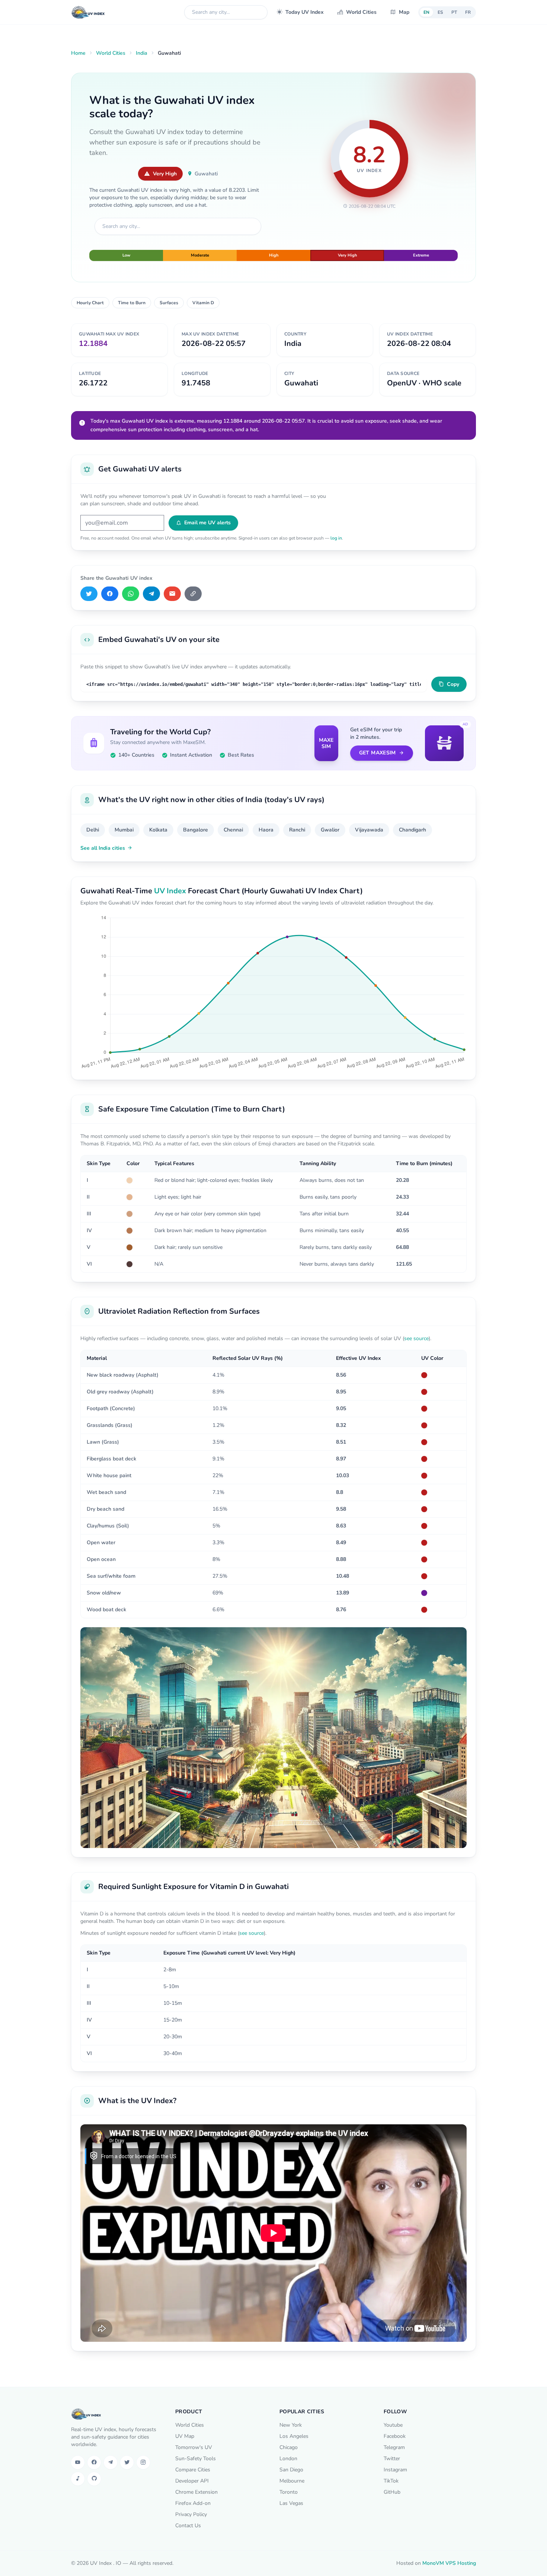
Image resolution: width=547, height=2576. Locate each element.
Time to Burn (132, 303)
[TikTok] (78, 2479)
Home (78, 53)
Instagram (395, 2470)
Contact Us (188, 2526)
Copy (453, 684)
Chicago (289, 2447)
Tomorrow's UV (194, 2447)
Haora (266, 830)
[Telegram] (151, 594)
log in (336, 538)
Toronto (289, 2492)
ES (440, 12)
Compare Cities (193, 2470)
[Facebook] (110, 594)
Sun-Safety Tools (196, 2459)
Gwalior (330, 830)
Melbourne (292, 2481)
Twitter (392, 2459)
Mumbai (124, 830)
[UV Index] (88, 12)
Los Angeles (294, 2436)
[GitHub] (94, 2479)
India (142, 53)
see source (416, 1338)
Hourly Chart (90, 303)
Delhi (93, 830)
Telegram (394, 2447)
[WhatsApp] (131, 594)
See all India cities (103, 848)
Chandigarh (412, 830)
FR (468, 12)
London (288, 2459)
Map (404, 12)
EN (426, 12)
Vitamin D (203, 303)
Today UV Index (305, 12)
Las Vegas (291, 2503)
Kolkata (158, 830)
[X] (89, 594)
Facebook (395, 2436)
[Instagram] (143, 2462)
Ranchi (297, 830)
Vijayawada (369, 830)
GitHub (392, 2492)
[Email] (172, 594)
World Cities (361, 12)
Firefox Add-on (193, 2503)
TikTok (391, 2481)
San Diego (291, 2470)
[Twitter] (127, 2462)
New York (291, 2425)
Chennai (233, 830)
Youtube (393, 2425)
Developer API (192, 2481)
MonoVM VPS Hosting (449, 2563)
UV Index (170, 891)
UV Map (185, 2436)
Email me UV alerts (207, 523)
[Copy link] (193, 594)
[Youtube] (78, 2462)
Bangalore (196, 830)
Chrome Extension (196, 2492)
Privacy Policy (191, 2514)
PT (454, 12)
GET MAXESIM (378, 753)
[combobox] (226, 12)
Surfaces (169, 303)
